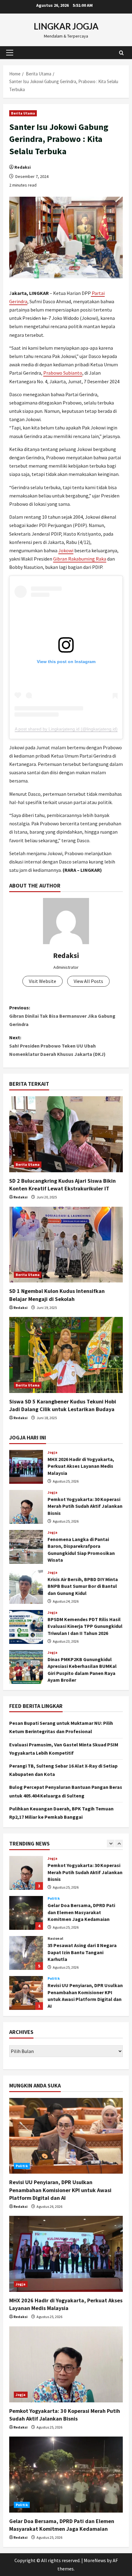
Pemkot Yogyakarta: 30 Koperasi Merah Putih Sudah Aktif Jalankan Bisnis (26, 1507)
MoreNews (95, 2560)
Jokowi (66, 550)
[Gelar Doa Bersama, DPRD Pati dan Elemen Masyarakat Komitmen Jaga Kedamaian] (66, 2475)
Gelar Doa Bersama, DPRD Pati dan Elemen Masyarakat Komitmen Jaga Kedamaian (26, 1873)
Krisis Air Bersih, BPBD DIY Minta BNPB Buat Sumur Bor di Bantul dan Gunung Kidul (26, 1587)
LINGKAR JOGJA (66, 26)
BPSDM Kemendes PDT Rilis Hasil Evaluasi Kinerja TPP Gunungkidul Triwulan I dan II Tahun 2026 (26, 1627)
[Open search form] (121, 52)
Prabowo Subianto (63, 373)
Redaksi (23, 167)
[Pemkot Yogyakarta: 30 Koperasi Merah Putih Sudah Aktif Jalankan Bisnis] (66, 2364)
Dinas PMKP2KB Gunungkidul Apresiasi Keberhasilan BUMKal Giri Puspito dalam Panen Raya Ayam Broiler (26, 1667)
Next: (57, 1046)
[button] (10, 53)
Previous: (62, 1016)
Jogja (53, 1452)
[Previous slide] (111, 1843)
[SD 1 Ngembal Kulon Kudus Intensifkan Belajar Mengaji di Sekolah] (66, 1245)
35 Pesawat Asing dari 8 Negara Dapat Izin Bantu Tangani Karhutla (26, 1913)
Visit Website (43, 981)
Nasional (55, 1898)
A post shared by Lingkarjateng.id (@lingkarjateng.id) (66, 729)
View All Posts (88, 981)
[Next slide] (119, 1843)
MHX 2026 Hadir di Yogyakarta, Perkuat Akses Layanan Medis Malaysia (26, 1467)
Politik (54, 1858)
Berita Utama (23, 113)
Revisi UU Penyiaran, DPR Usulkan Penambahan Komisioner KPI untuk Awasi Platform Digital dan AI (26, 1953)
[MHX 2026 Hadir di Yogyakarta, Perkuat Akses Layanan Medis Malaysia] (66, 2254)
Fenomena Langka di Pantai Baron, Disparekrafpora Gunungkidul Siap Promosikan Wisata (26, 1547)
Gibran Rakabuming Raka (80, 559)
